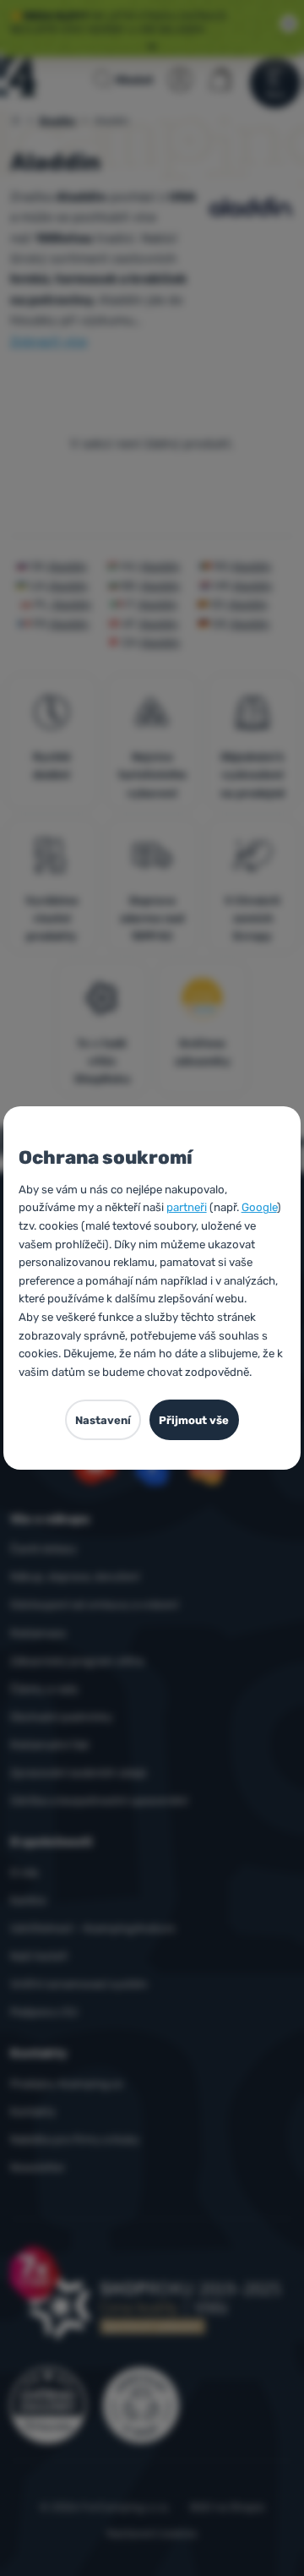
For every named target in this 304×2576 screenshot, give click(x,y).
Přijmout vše (194, 1420)
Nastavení (103, 1420)
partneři (187, 1207)
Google (259, 1207)
